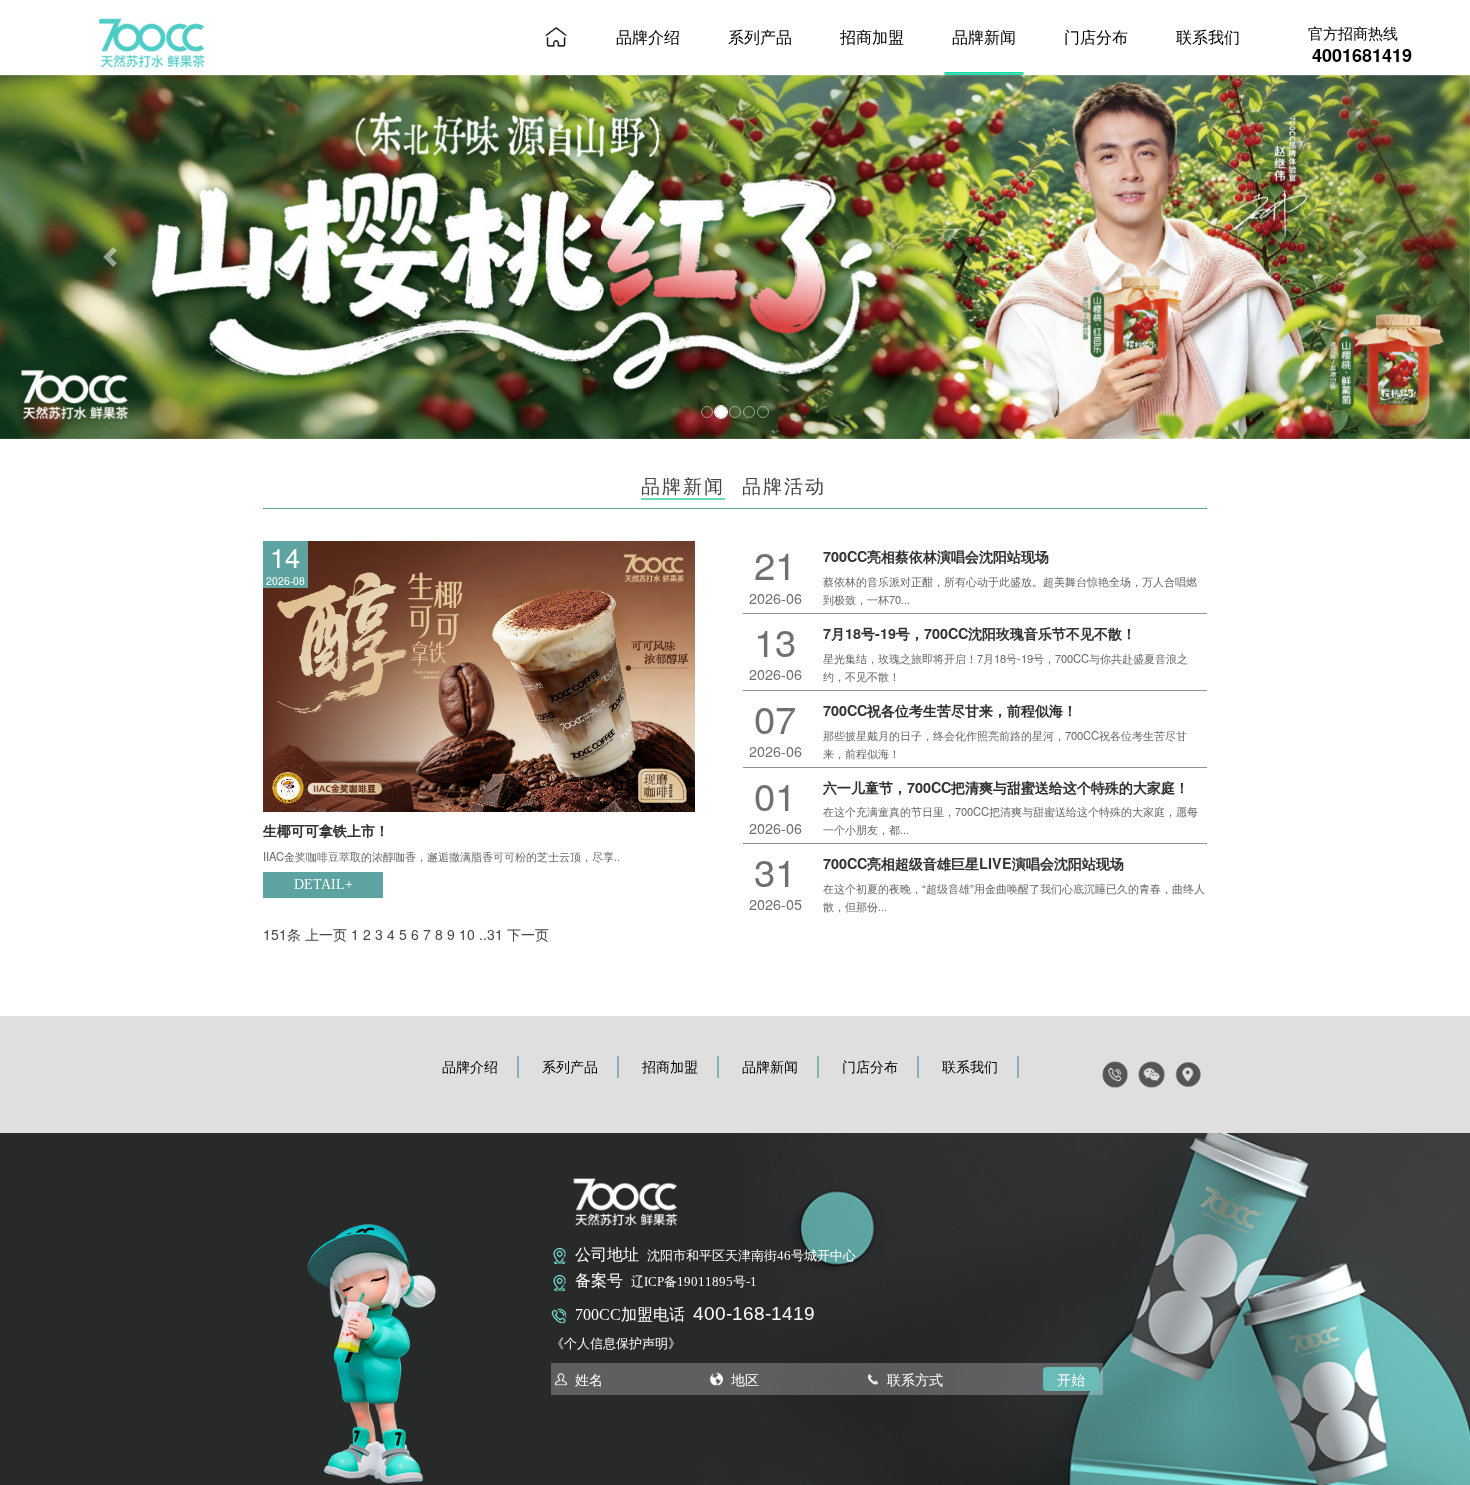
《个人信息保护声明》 (616, 1344)
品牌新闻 (984, 36)
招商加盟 (872, 36)
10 (467, 934)
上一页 (326, 934)
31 (495, 934)
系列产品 (760, 36)
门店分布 (1096, 36)
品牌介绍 (648, 36)
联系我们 (1208, 36)
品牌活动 (784, 484)
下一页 (528, 934)
